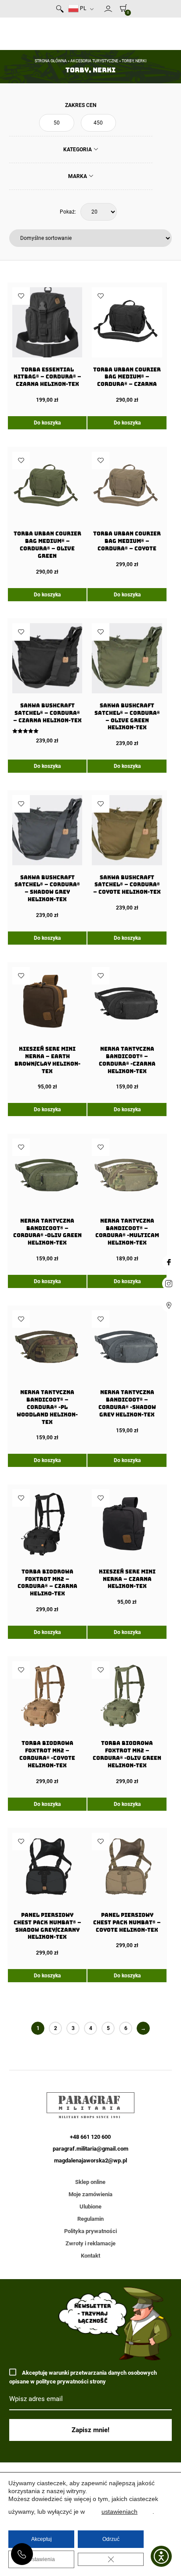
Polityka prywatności (90, 2231)
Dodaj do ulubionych (21, 296)
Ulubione (90, 2207)
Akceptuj (42, 2539)
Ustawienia (42, 2559)
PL (82, 8)
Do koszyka (47, 423)
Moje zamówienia (90, 2194)
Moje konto (108, 9)
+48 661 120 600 (22, 2554)
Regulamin (90, 2219)
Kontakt (90, 2256)
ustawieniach (119, 2512)
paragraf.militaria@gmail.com (90, 2149)
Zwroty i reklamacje (90, 2243)
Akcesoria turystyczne (94, 61)
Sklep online (90, 2182)
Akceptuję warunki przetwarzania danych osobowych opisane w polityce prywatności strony (83, 2377)
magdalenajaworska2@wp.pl (90, 2160)
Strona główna (51, 61)
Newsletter (100, 11)
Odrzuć (111, 2539)
